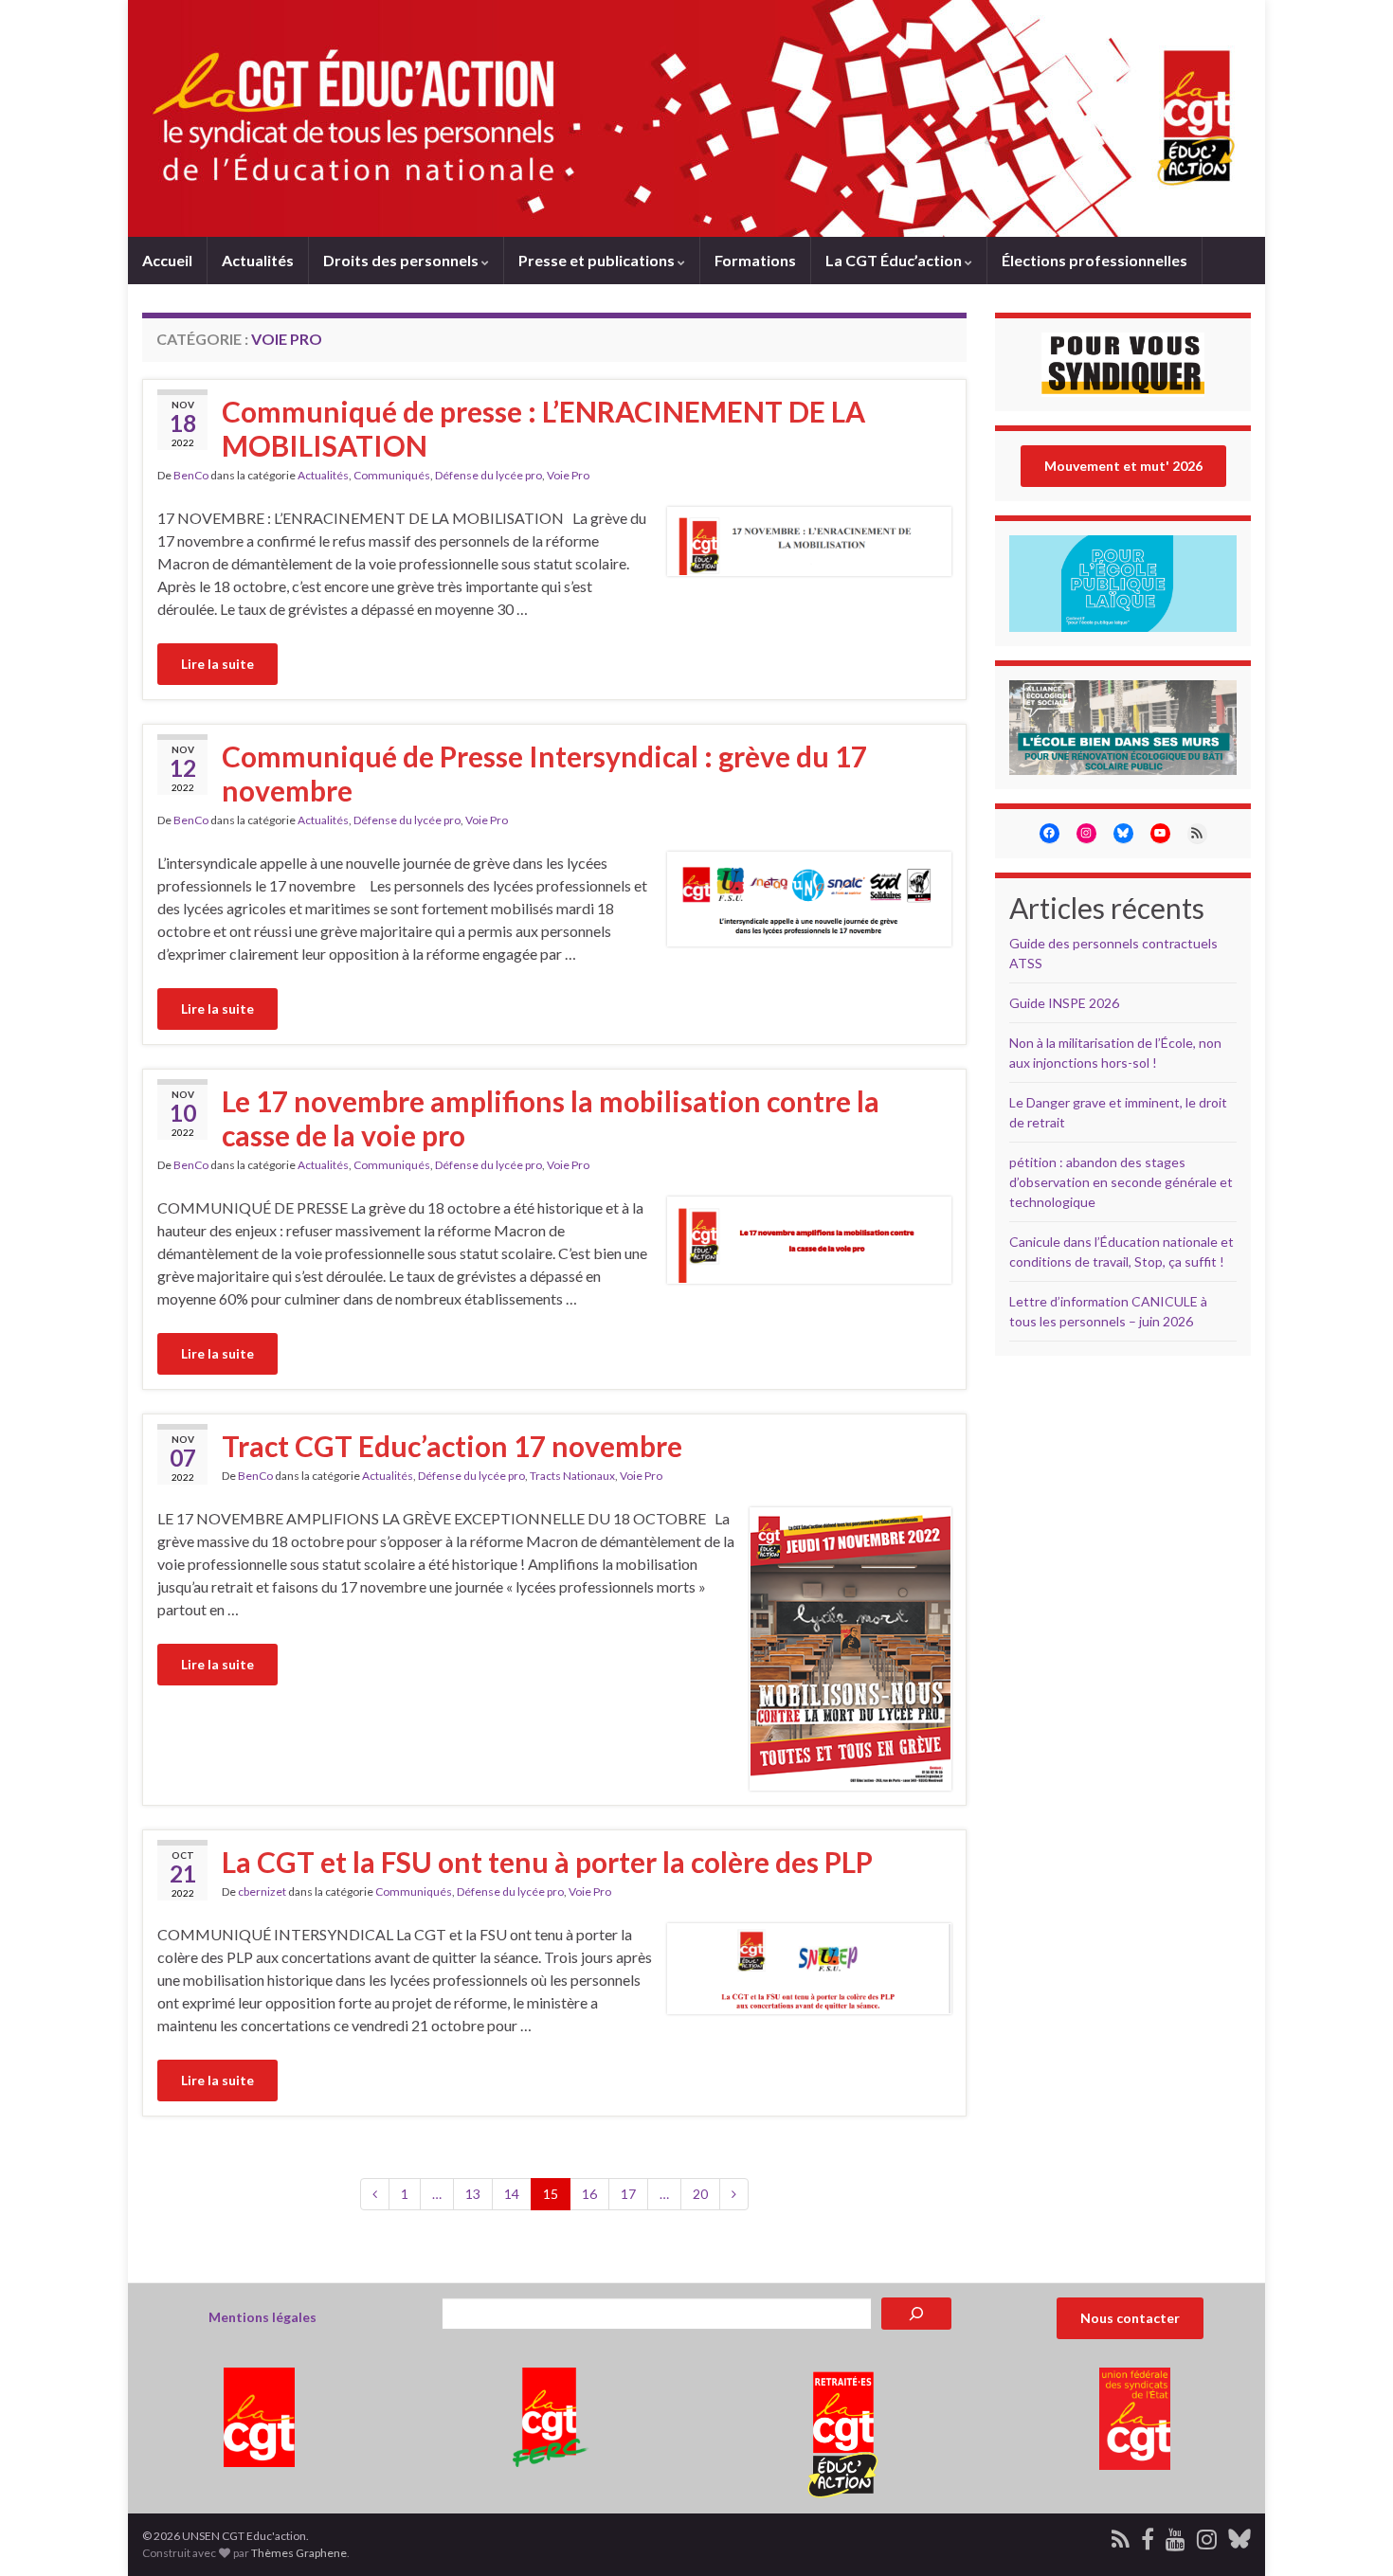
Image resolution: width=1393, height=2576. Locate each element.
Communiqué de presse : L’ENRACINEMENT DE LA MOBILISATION (543, 428)
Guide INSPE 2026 (1064, 1003)
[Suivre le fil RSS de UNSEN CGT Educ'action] (1121, 2536)
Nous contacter (1130, 2318)
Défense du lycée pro (488, 475)
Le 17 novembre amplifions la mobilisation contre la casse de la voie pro (551, 1118)
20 (700, 2194)
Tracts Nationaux (572, 1476)
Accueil (167, 260)
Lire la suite (217, 664)
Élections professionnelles (1094, 260)
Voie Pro (568, 475)
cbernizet (262, 1891)
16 (589, 2194)
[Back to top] (1350, 2533)
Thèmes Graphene (299, 2553)
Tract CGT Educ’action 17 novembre (452, 1446)
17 (628, 2194)
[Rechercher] (916, 2314)
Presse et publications (598, 260)
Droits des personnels (402, 260)
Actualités (258, 260)
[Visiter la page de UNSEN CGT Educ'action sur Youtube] (1176, 2536)
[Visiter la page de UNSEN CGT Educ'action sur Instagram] (1207, 2536)
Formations (755, 260)
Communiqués (392, 475)
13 (473, 2194)
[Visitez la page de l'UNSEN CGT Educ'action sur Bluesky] (1239, 2536)
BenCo (191, 475)
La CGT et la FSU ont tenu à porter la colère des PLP (547, 1862)
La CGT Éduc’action (895, 260)
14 (512, 2194)
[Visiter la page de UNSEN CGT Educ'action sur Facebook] (1148, 2536)
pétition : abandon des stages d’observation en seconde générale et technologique (1121, 1182)
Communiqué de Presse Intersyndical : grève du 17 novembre (544, 773)
